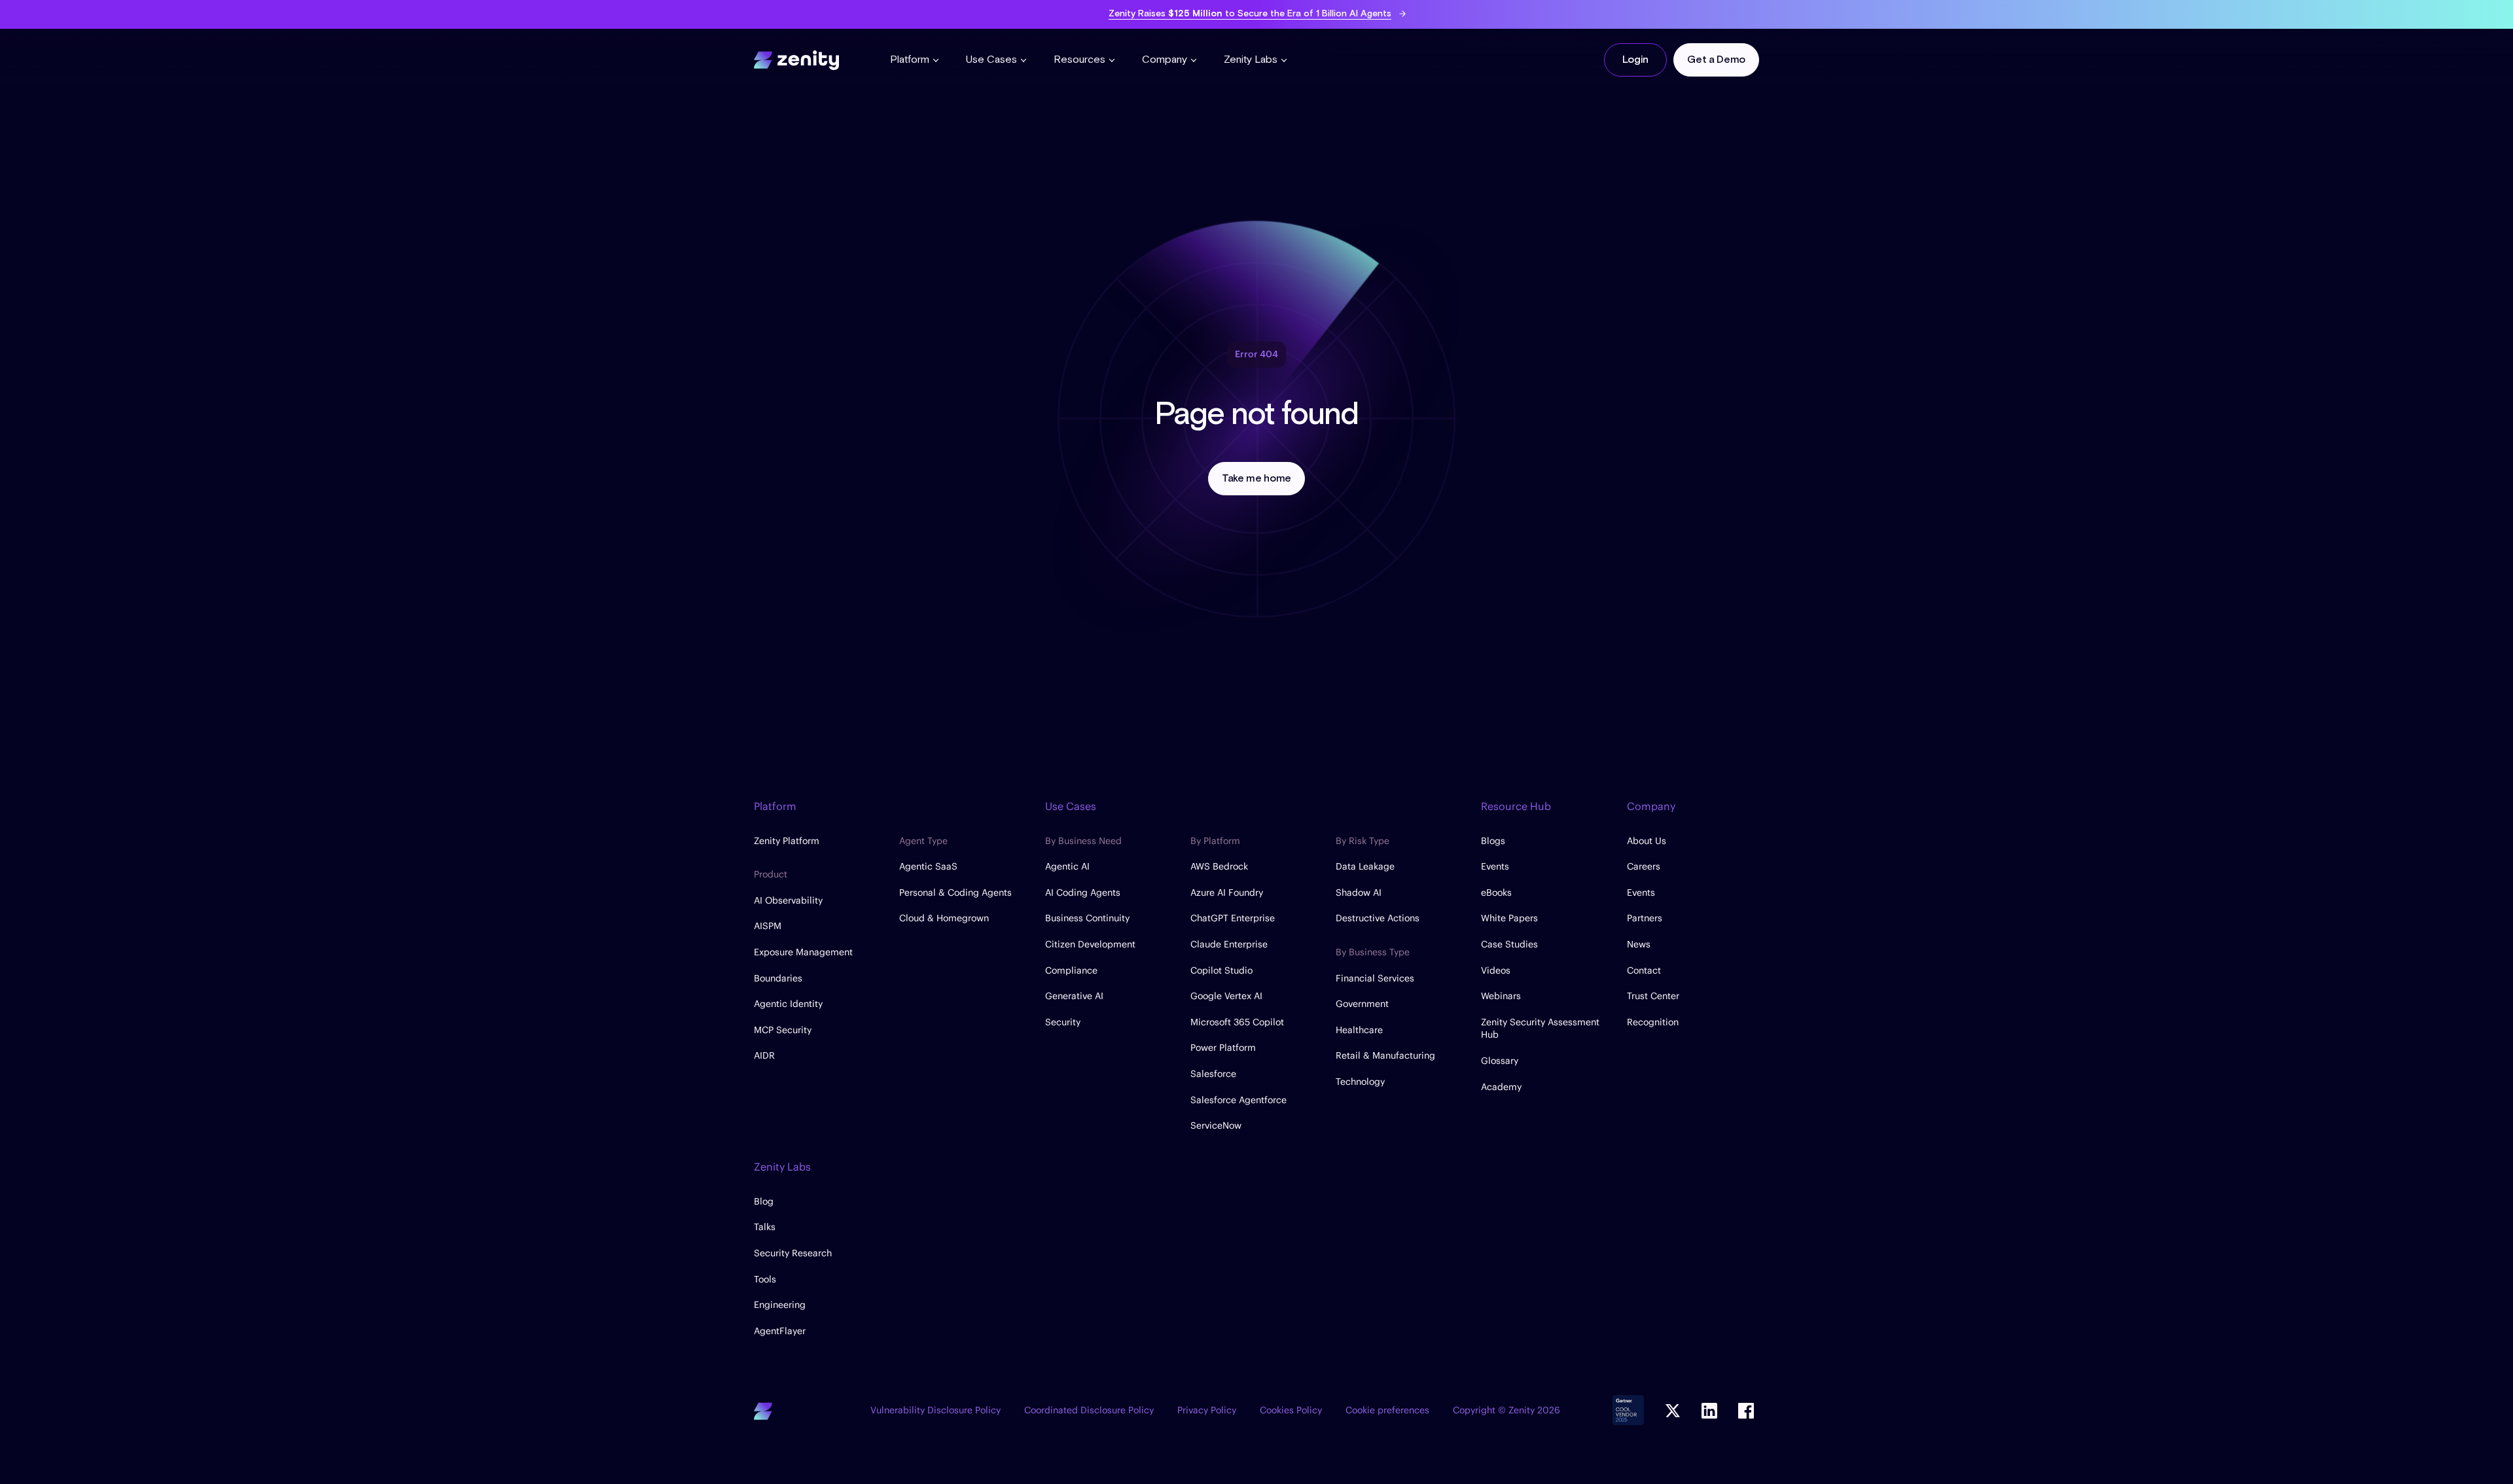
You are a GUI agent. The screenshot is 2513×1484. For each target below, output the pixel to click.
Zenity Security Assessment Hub (1540, 1029)
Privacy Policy (1207, 1410)
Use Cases (991, 60)
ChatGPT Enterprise (1233, 918)
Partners (1645, 918)
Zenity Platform (787, 841)
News (1639, 944)
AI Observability (788, 900)
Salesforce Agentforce (1239, 1100)
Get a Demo (1716, 60)
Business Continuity (1087, 918)
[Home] (796, 58)
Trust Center (1653, 996)
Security (1063, 1022)
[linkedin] (1709, 1411)
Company (1165, 60)
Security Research (793, 1253)
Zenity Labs (1251, 60)
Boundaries (778, 978)
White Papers (1509, 918)
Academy (1501, 1087)
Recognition (1653, 1022)
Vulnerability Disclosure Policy (936, 1410)
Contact (1644, 970)
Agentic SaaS (928, 866)
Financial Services (1375, 978)
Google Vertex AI (1226, 996)
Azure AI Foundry (1227, 892)
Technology (1360, 1082)
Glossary (1500, 1061)
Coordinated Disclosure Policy (1089, 1410)
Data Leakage (1365, 866)
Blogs (1493, 841)
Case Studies (1509, 944)
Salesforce (1213, 1074)
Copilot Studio (1221, 970)
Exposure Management (803, 952)
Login (1635, 60)
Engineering (780, 1305)
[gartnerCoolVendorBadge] (1628, 1411)
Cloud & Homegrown (944, 918)
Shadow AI (1359, 892)
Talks (765, 1227)
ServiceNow (1216, 1125)
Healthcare (1359, 1030)
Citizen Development (1090, 944)
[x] (1673, 1411)
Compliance (1071, 970)
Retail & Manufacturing (1385, 1055)
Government (1362, 1004)
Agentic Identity (788, 1004)
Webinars (1501, 996)
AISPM (768, 926)
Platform (910, 60)
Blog (764, 1201)
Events (1495, 866)
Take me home (1256, 479)
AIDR (764, 1055)
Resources (1079, 60)
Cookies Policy (1291, 1410)
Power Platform (1223, 1048)
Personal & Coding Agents (955, 892)
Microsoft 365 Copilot (1237, 1022)
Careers (1644, 866)
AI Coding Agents (1083, 892)
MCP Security (783, 1030)
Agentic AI (1067, 866)
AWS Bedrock (1219, 866)
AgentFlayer (780, 1331)
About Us (1647, 841)
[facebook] (1746, 1411)
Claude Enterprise (1229, 944)
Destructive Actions (1378, 918)
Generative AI (1074, 996)
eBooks (1496, 892)
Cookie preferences (1387, 1410)
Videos (1496, 970)
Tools (765, 1279)
